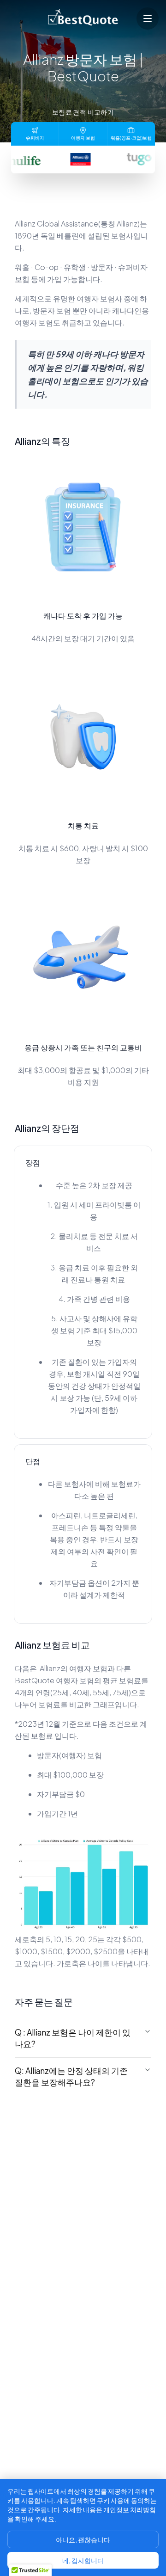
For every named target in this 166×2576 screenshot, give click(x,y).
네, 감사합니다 (83, 2560)
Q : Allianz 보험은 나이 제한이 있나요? (73, 2038)
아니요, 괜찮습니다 (83, 2539)
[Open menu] (148, 18)
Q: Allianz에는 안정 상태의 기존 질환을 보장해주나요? (71, 2076)
